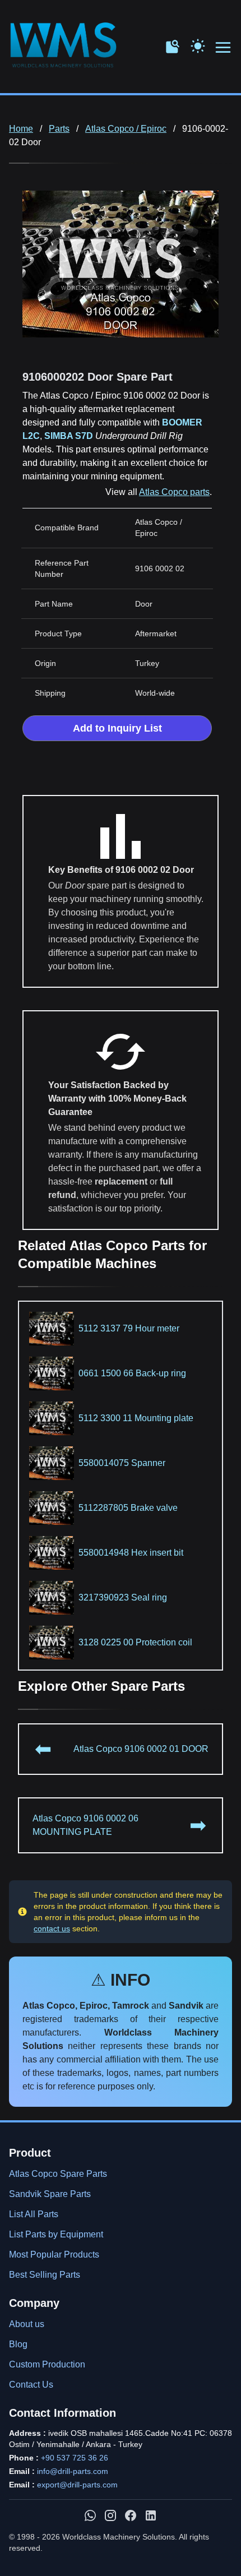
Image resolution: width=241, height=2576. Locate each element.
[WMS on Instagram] (110, 2515)
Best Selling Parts (45, 2275)
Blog (18, 2344)
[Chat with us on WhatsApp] (90, 2515)
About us (27, 2324)
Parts (59, 129)
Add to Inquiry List (117, 728)
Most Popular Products (54, 2254)
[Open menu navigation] (224, 48)
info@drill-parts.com (73, 2471)
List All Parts (34, 2214)
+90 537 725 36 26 (75, 2458)
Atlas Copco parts (174, 492)
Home (21, 129)
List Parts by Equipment (56, 2234)
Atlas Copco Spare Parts (58, 2174)
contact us (52, 1928)
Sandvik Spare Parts (50, 2194)
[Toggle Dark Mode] (198, 45)
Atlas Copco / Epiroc (126, 129)
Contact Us (31, 2385)
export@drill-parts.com (77, 2485)
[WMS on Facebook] (131, 2515)
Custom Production (47, 2364)
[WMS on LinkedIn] (151, 2515)
